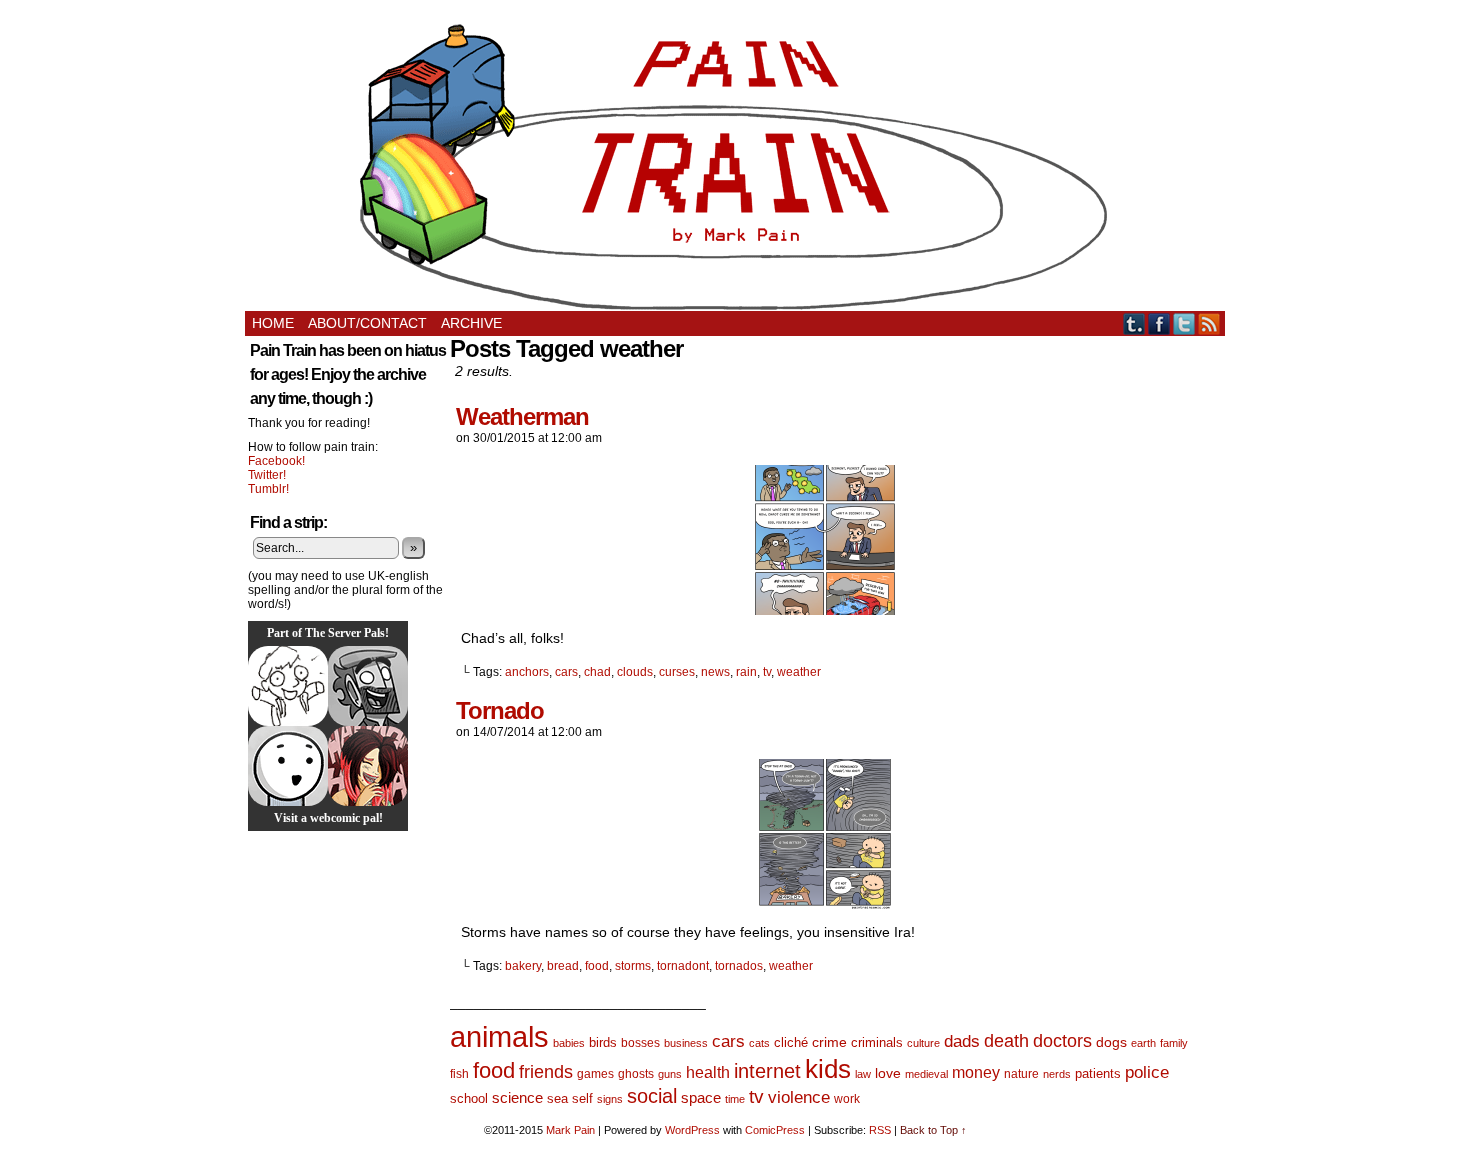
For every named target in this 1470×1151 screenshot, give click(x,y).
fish (459, 1074)
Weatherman (522, 416)
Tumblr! (268, 489)
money (976, 1072)
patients (1098, 1074)
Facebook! (276, 461)
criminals (877, 1043)
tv (767, 672)
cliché (791, 1042)
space (701, 1097)
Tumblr (1134, 323)
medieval (926, 1074)
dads (962, 1041)
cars (566, 672)
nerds (1057, 1074)
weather (799, 672)
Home (273, 323)
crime (829, 1042)
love (888, 1073)
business (686, 1043)
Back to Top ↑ (933, 1130)
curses (677, 672)
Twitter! (267, 475)
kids (828, 1069)
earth (1143, 1043)
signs (610, 1099)
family (1174, 1043)
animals (499, 1036)
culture (923, 1043)
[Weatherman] (825, 610)
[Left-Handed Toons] (288, 686)
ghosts (636, 1074)
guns (670, 1074)
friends (546, 1071)
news (715, 672)
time (735, 1099)
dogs (1111, 1042)
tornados (739, 966)
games (595, 1074)
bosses (640, 1043)
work (847, 1099)
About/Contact (367, 323)
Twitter (1184, 323)
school (469, 1098)
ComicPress (775, 1130)
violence (799, 1097)
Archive (471, 323)
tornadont (683, 966)
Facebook (1159, 323)
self (582, 1098)
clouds (635, 672)
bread (563, 966)
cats (759, 1043)
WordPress (692, 1130)
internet (767, 1071)
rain (746, 672)
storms (633, 966)
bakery (523, 966)
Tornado (500, 710)
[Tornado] (825, 904)
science (517, 1098)
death (1006, 1040)
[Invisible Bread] (288, 766)
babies (569, 1043)
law (863, 1074)
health (708, 1072)
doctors (1062, 1040)
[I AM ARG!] (368, 686)
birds (603, 1042)
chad (597, 672)
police (1147, 1072)
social (652, 1096)
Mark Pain (570, 1130)
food (597, 966)
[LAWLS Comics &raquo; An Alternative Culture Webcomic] (368, 766)
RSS (1209, 323)
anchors (527, 672)
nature (1021, 1074)
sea (557, 1098)
